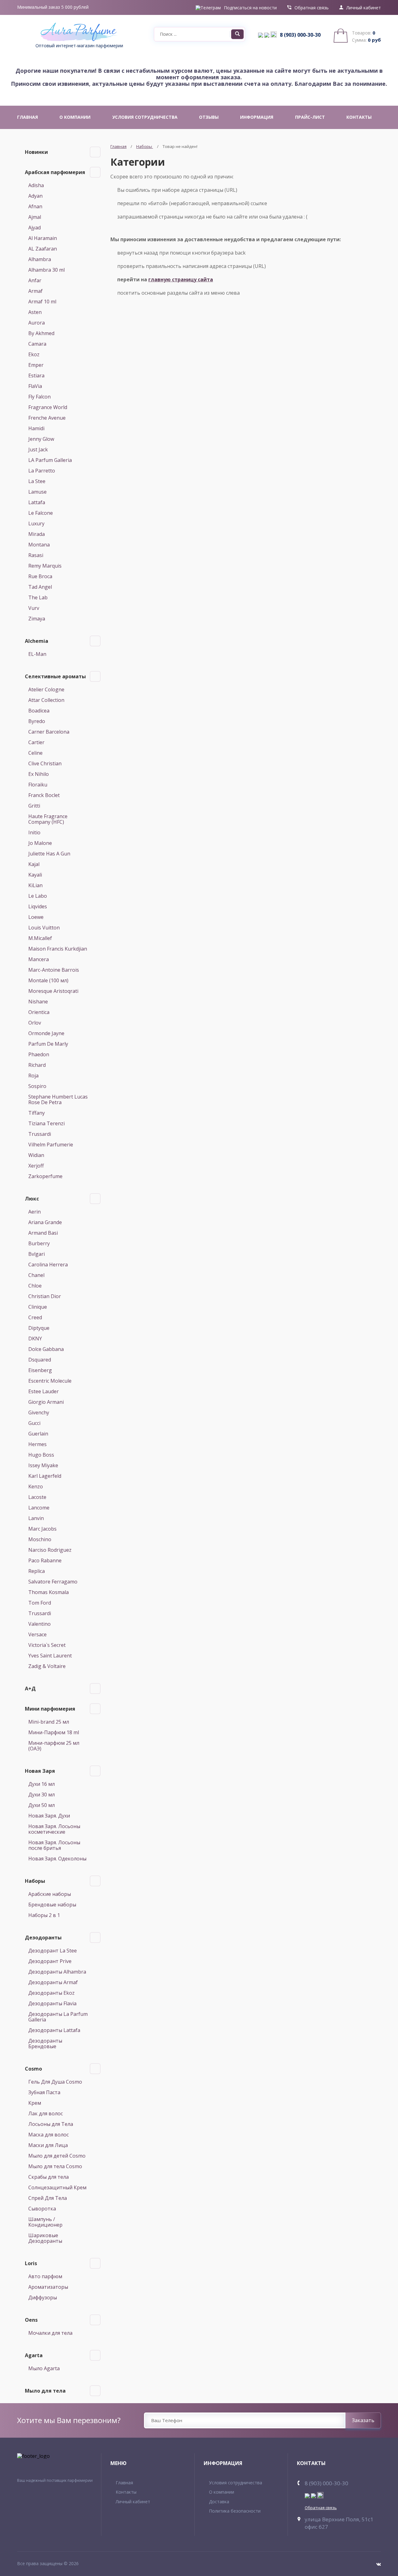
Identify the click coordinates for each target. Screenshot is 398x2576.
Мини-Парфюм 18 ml (54, 1732)
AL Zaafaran (43, 249)
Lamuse (37, 492)
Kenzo (36, 1486)
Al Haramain (43, 238)
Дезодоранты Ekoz (51, 1993)
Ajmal (35, 217)
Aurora (37, 323)
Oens (31, 2320)
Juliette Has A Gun (49, 854)
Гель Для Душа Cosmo (55, 2082)
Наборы (35, 1881)
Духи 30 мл (42, 1795)
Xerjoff (36, 1166)
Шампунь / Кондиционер (45, 2222)
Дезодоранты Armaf (53, 1982)
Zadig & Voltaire (47, 1666)
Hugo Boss (41, 1455)
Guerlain (38, 1434)
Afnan (35, 206)
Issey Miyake (43, 1465)
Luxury (36, 523)
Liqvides (38, 906)
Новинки (36, 152)
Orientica (39, 1012)
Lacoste (37, 1497)
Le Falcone (41, 513)
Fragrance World (48, 407)
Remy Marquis (45, 566)
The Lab (38, 597)
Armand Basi (43, 1233)
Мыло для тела (45, 2391)
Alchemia (37, 641)
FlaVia (35, 386)
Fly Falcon (39, 397)
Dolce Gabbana (46, 1349)
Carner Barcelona (49, 732)
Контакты (126, 2492)
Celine (35, 753)
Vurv (34, 608)
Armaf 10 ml (42, 302)
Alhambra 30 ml (46, 270)
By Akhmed (41, 333)
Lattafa (37, 502)
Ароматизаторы (48, 2287)
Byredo (37, 721)
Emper (36, 365)
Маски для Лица (48, 2145)
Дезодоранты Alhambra (57, 1972)
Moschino (40, 1539)
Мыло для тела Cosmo (55, 2166)
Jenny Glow (41, 439)
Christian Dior (45, 1296)
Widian (36, 1155)
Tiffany (37, 1113)
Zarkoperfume (45, 1176)
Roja (33, 1076)
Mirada (37, 534)
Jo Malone (40, 843)
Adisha (36, 185)
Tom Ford (40, 1603)
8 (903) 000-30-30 (300, 35)
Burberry (39, 1243)
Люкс (32, 1199)
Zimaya (37, 619)
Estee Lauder (44, 1391)
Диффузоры (43, 2297)
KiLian (35, 885)
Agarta (34, 2355)
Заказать (363, 2420)
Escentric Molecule (50, 1381)
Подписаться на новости (250, 8)
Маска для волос (49, 2135)
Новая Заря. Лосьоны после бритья (54, 1845)
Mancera (39, 959)
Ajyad (35, 228)
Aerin (35, 1212)
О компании (222, 2492)
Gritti (34, 806)
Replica (37, 1571)
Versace (37, 1634)
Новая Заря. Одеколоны (57, 1859)
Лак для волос (46, 2113)
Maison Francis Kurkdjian (58, 949)
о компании (75, 117)
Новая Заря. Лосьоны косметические (54, 1829)
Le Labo (38, 896)
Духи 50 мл (42, 1805)
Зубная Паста (44, 2092)
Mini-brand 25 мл (49, 1722)
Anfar (35, 280)
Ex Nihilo (39, 774)
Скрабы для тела (49, 2177)
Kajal (34, 864)
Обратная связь (312, 8)
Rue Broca (40, 576)
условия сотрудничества (145, 117)
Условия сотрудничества (236, 2483)
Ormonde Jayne (46, 1033)
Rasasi (36, 555)
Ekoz (34, 354)
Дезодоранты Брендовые (45, 2044)
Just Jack (38, 449)
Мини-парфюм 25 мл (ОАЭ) (54, 1746)
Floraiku (38, 785)
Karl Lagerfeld (45, 1476)
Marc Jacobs (42, 1529)
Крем (35, 2103)
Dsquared (40, 1360)
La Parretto (42, 471)
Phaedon (39, 1054)
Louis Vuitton (44, 928)
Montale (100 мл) (48, 980)
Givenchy (39, 1412)
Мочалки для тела (50, 2333)
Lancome (39, 1508)
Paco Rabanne (45, 1560)
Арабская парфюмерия (55, 172)
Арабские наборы (50, 1894)
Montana (39, 545)
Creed (35, 1317)
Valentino (39, 1624)
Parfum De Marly (48, 1044)
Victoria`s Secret (47, 1645)
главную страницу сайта (181, 279)
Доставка (219, 2502)
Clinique (38, 1307)
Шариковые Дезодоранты (45, 2238)
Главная (118, 146)
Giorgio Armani (46, 1402)
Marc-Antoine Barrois (54, 970)
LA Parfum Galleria (50, 460)
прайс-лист (310, 117)
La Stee (37, 481)
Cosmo (33, 2069)
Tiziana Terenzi (46, 1123)
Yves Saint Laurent (50, 1656)
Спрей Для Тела (48, 2198)
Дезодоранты (43, 1938)
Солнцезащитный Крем (57, 2187)
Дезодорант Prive (50, 1961)
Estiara (36, 376)
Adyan (35, 196)
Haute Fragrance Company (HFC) (48, 819)
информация (257, 117)
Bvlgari (37, 1254)
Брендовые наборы (52, 1905)
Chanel (36, 1275)
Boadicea (39, 711)
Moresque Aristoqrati (53, 991)
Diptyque (39, 1328)
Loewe (36, 917)
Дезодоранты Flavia (52, 2003)
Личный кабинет (364, 8)
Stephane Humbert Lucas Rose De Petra (58, 1099)
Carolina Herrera (48, 1265)
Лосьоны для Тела (51, 2124)
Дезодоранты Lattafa (54, 2030)
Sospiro (37, 1086)
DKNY (35, 1339)
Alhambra (40, 259)
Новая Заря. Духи (49, 1816)
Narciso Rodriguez (50, 1550)
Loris (31, 2263)
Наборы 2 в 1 (44, 1915)
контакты (359, 117)
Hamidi (36, 428)
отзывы (209, 117)
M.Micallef (40, 938)
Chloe (35, 1286)
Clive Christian (45, 763)
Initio (34, 832)
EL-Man (37, 654)
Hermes (37, 1444)
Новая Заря (40, 1771)
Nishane (38, 1002)
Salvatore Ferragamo (53, 1582)
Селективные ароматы (55, 676)
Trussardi (40, 1134)
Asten (35, 312)
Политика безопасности (235, 2511)
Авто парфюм (45, 2276)
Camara (37, 344)
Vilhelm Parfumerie (51, 1145)
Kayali (35, 875)
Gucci (34, 1423)
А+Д (30, 1689)
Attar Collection (46, 700)
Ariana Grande (45, 1222)
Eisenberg (40, 1370)
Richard (37, 1065)
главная (28, 117)
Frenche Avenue (47, 418)
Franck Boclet (44, 795)
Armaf (35, 291)
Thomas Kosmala (49, 1592)
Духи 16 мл (42, 1784)
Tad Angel (40, 587)
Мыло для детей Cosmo (57, 2156)
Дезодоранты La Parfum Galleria (58, 2017)
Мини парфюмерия (50, 1709)
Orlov (35, 1023)
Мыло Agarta (44, 2368)
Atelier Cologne (46, 689)
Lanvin (36, 1518)
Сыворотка (42, 2209)
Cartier (36, 742)
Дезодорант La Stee (53, 1951)
